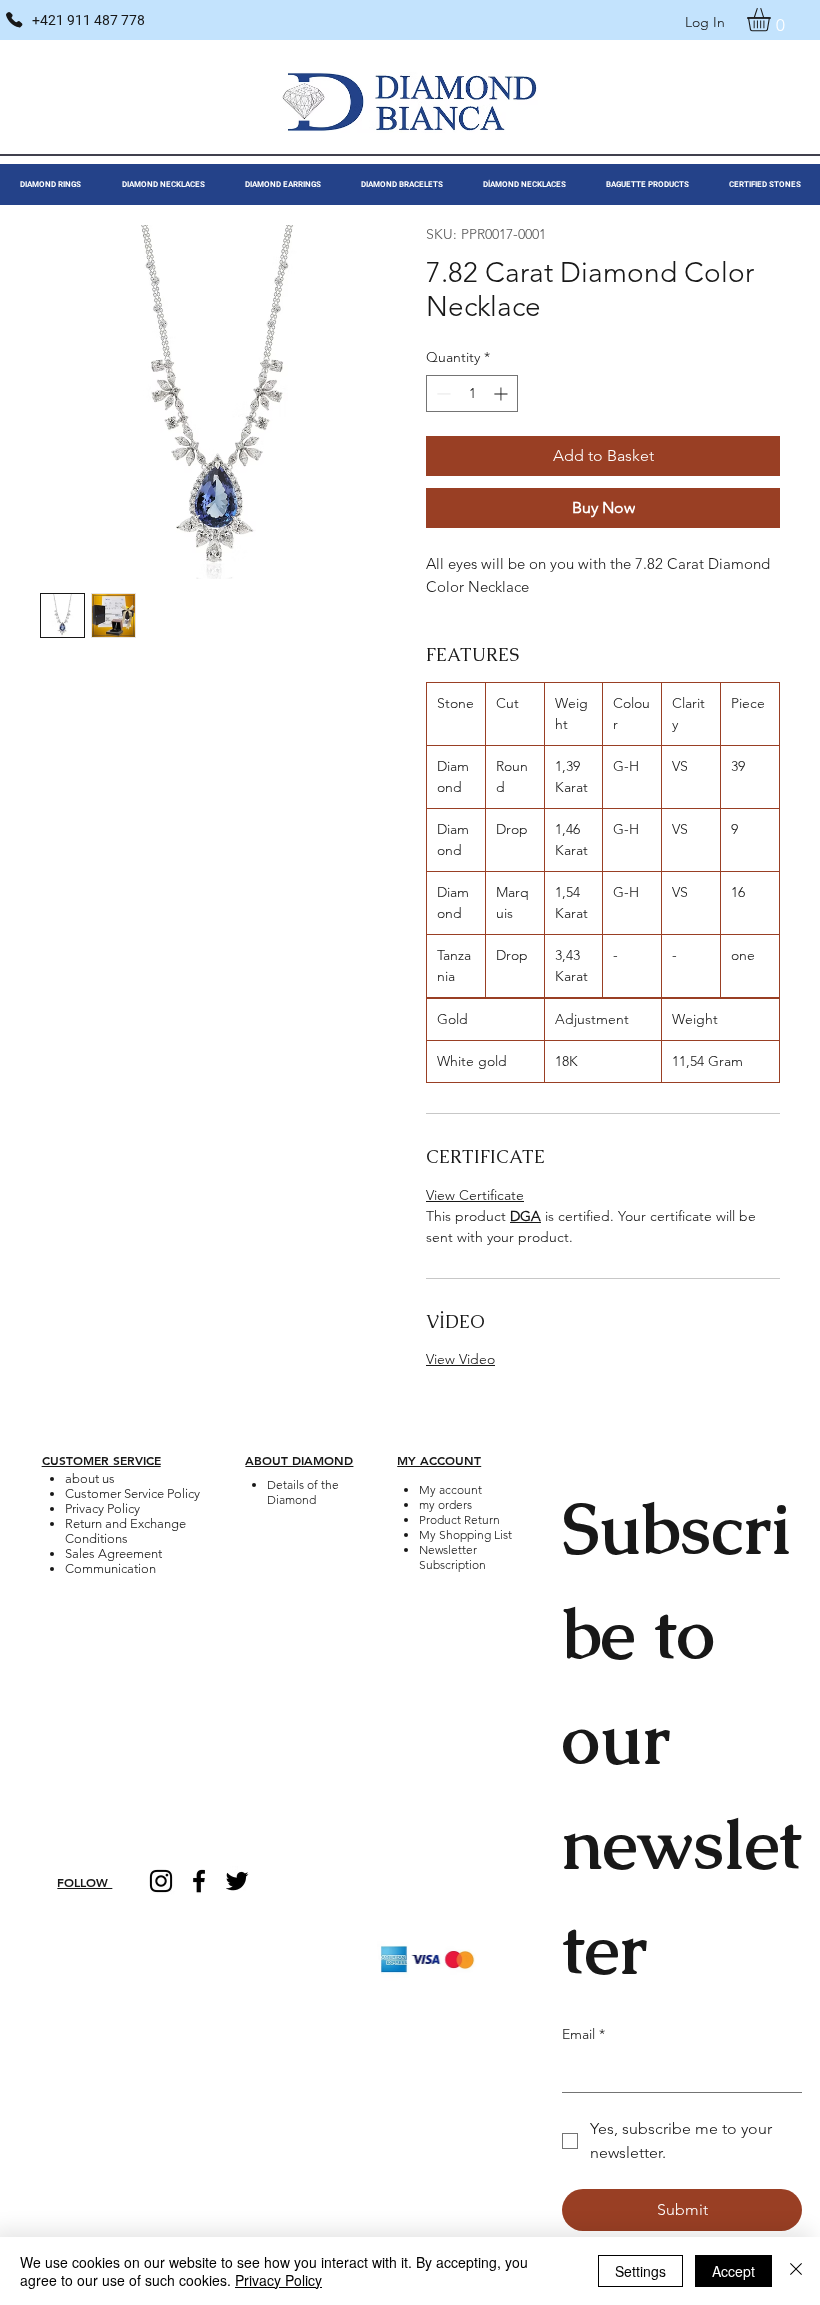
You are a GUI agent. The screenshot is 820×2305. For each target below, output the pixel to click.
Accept (733, 2271)
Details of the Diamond (303, 1492)
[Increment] (502, 393)
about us (90, 1478)
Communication (110, 1568)
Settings (640, 2271)
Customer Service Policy (132, 1493)
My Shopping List (465, 1534)
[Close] (796, 2271)
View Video (460, 1359)
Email (583, 2034)
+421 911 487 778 (88, 20)
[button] (772, 19)
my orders (445, 1504)
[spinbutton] (472, 393)
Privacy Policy (102, 1508)
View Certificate (475, 1195)
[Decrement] (441, 393)
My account (450, 1489)
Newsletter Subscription (452, 1557)
